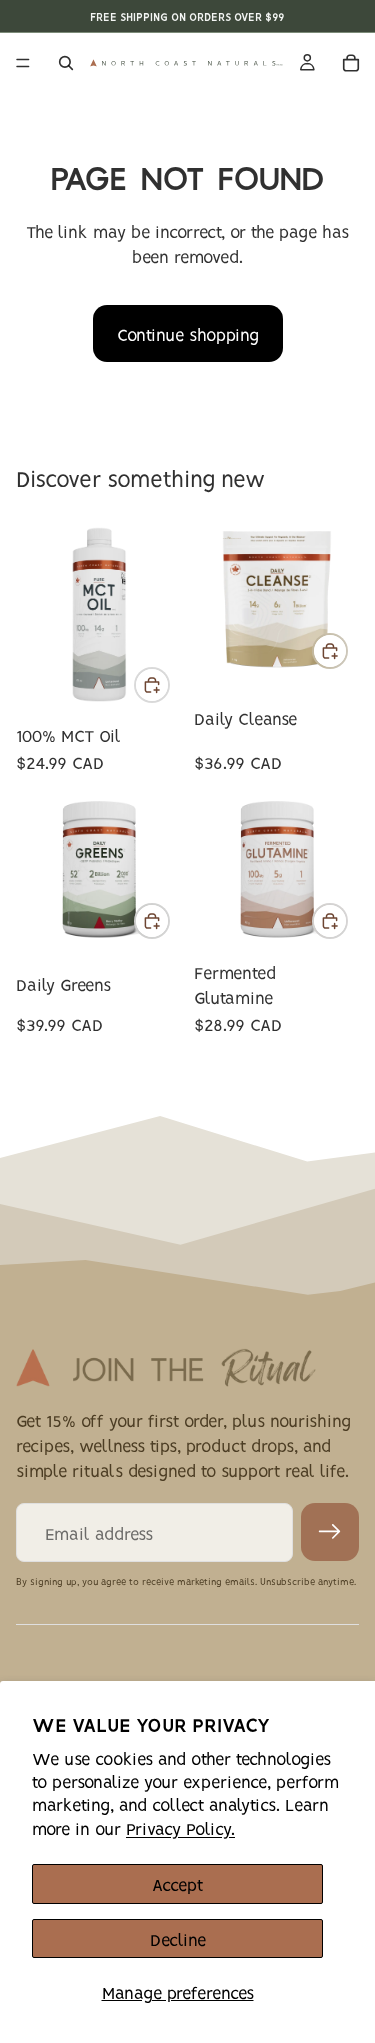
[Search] (66, 63)
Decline (178, 1938)
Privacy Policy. (180, 1827)
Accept (177, 1883)
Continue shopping (188, 333)
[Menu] (23, 63)
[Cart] (351, 63)
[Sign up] (330, 1532)
